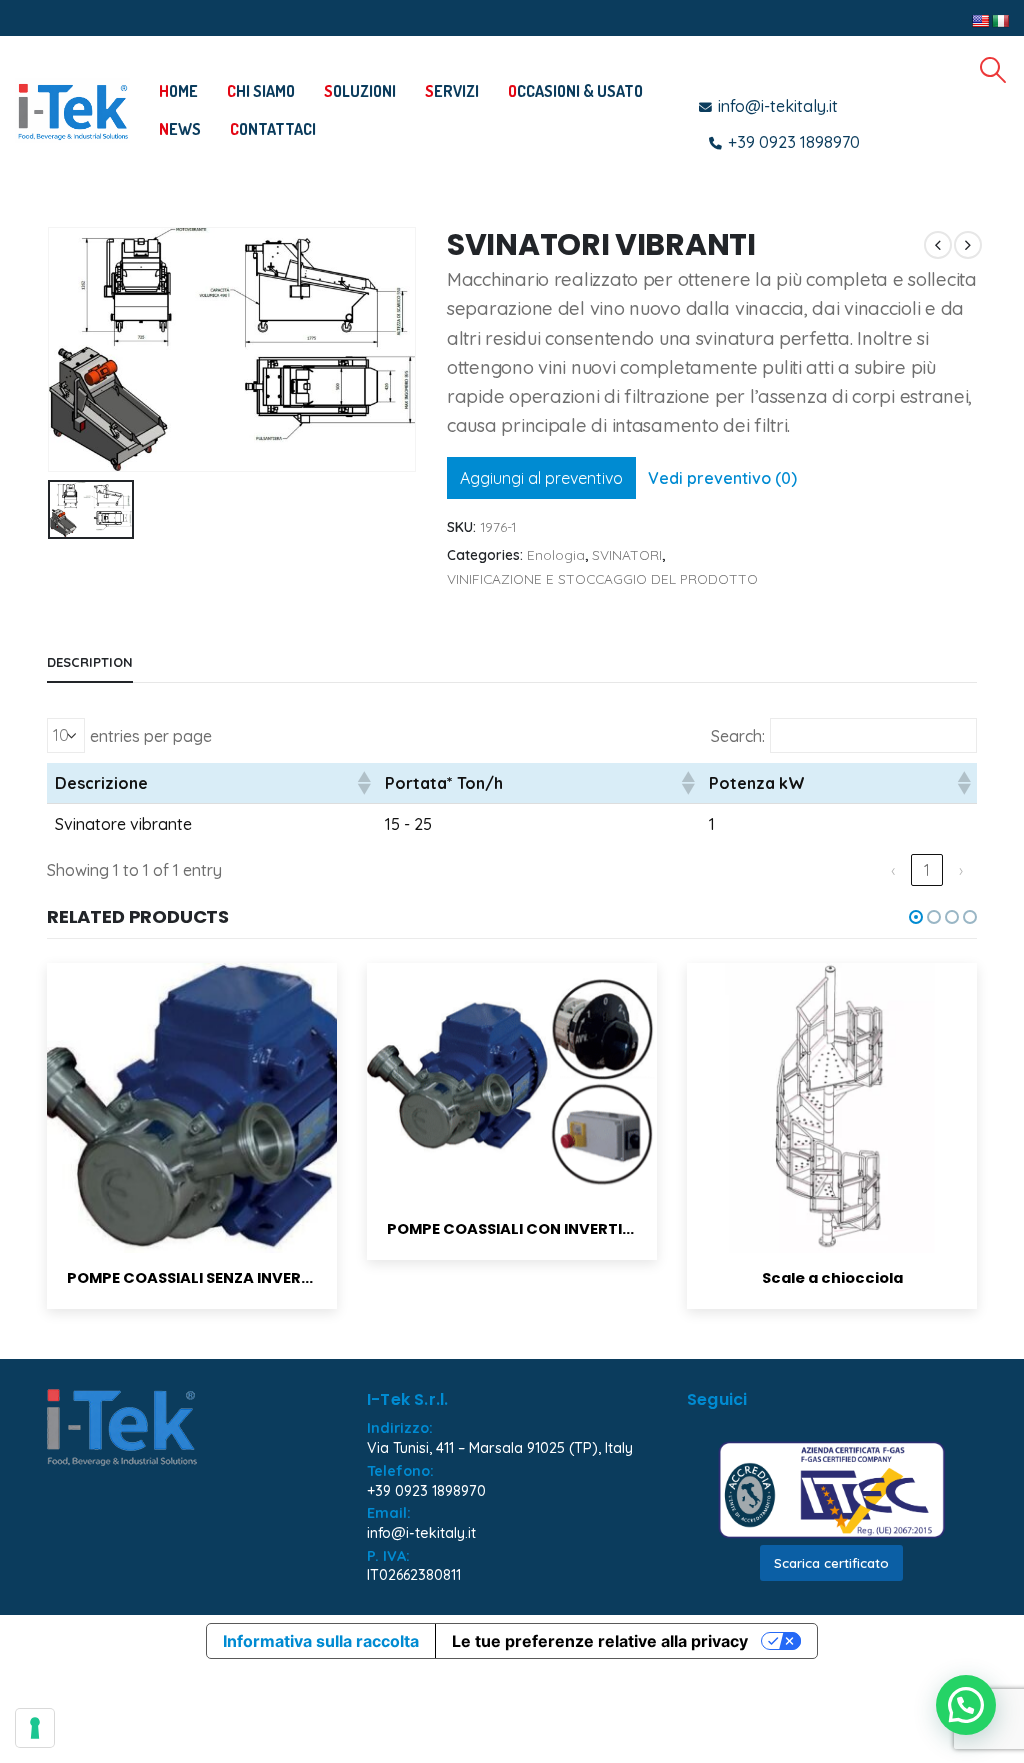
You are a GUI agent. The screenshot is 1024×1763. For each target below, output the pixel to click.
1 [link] (927, 870)
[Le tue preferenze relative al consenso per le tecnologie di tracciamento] (35, 1728)
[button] (363, 783)
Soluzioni (360, 91)
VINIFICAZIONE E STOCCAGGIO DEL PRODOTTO (602, 578)
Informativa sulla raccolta (321, 1641)
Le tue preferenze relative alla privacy (600, 1641)
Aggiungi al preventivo (541, 478)
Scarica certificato (831, 1563)
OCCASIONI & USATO (575, 91)
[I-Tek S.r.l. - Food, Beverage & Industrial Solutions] (72, 110)
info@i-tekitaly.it (421, 1533)
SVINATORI (627, 554)
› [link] (961, 870)
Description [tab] (90, 662)
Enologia (556, 554)
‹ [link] (893, 870)
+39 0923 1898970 (426, 1491)
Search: (738, 736)
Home (178, 91)
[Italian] (1000, 21)
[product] (192, 1083)
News (180, 129)
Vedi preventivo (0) (722, 478)
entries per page (151, 736)
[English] (980, 21)
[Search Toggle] (993, 70)
